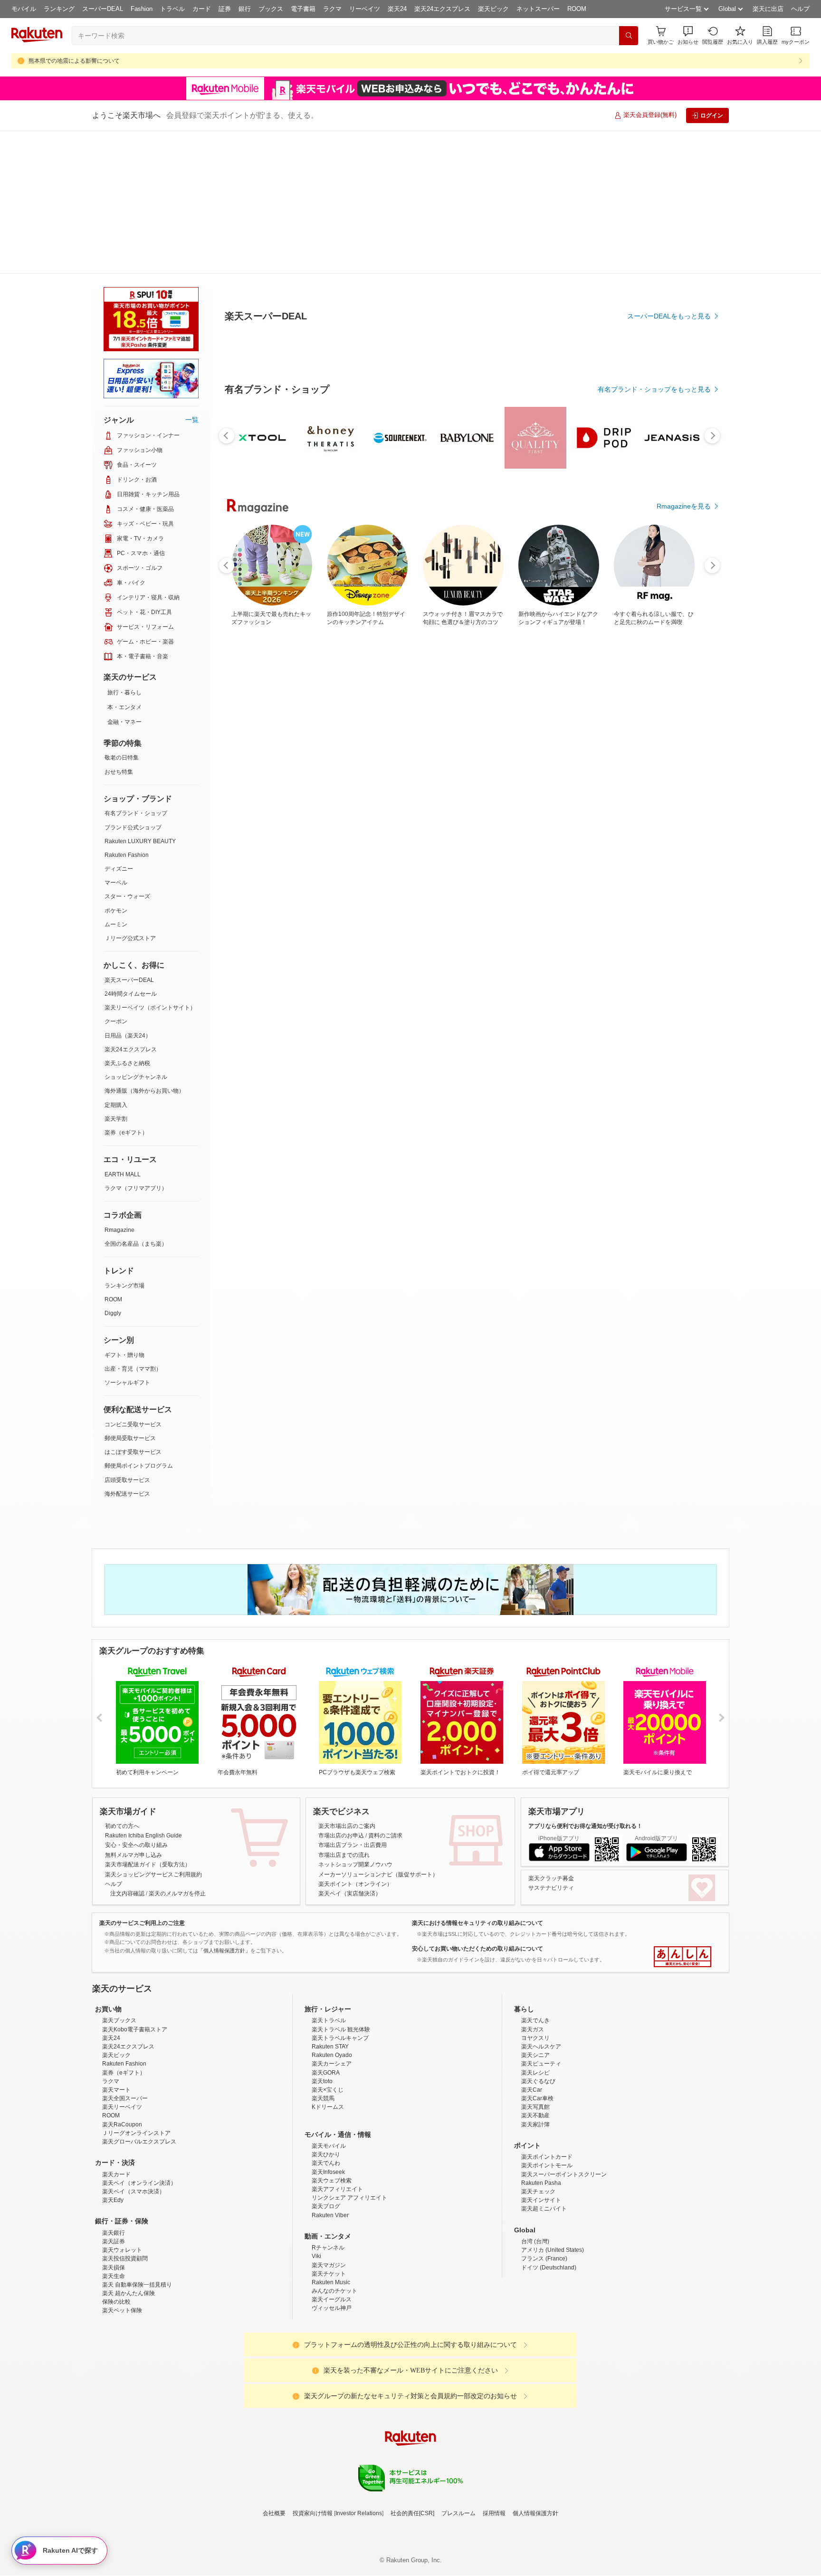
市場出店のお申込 (341, 1836)
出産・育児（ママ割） (133, 1369)
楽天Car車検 (537, 2182)
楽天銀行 (114, 2316)
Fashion (142, 9)
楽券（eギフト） (126, 1133)
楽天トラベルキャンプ (340, 2121)
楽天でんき (535, 2104)
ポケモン (116, 911)
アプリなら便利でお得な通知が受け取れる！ (585, 1826)
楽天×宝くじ (328, 2173)
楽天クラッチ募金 (551, 1878)
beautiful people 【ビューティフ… (519, 949)
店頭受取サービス (127, 1480)
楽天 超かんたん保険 (129, 2376)
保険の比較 (116, 2385)
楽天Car (532, 2173)
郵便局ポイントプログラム (139, 1466)
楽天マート (116, 2173)
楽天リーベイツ (122, 2190)
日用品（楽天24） (128, 1036)
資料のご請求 (385, 1836)
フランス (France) (544, 2342)
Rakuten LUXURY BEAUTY (140, 841)
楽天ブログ (326, 2289)
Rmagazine (119, 1230)
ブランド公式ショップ (133, 827)
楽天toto (322, 2164)
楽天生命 (114, 2359)
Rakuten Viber (330, 2298)
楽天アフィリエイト (337, 2272)
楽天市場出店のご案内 (347, 1826)
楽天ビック (493, 9)
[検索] (629, 36)
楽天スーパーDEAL (129, 980)
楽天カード (116, 2258)
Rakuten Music (331, 2365)
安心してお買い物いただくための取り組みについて (477, 1949)
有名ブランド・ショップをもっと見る (654, 747)
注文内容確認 (127, 1894)
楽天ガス (533, 2113)
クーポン (116, 1021)
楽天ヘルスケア (541, 2130)
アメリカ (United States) (553, 2333)
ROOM (577, 9)
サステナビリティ (551, 1888)
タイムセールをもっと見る (671, 1009)
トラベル (172, 9)
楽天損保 (114, 2351)
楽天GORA (326, 2156)
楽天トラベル (329, 2104)
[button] (688, 35)
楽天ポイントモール (547, 2249)
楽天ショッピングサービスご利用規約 (153, 1874)
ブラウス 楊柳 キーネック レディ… (255, 949)
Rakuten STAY (330, 2130)
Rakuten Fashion (127, 855)
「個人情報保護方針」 (224, 1951)
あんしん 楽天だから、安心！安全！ (683, 1957)
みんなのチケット (334, 2374)
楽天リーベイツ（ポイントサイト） (150, 1008)
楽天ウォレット (122, 2333)
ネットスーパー (538, 9)
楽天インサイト (541, 2283)
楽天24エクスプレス (442, 9)
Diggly (113, 1313)
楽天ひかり (326, 2238)
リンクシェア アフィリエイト (349, 2281)
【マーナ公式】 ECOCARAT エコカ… (359, 949)
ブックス (271, 9)
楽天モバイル (329, 2229)
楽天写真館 (535, 2190)
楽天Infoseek (328, 2255)
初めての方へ (122, 1826)
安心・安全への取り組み (136, 1845)
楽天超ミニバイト (544, 2292)
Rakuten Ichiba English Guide (143, 1836)
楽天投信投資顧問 (125, 2342)
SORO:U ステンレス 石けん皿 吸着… (574, 949)
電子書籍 (303, 9)
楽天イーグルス (332, 2383)
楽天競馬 (323, 2182)
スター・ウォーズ (127, 896)
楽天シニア (535, 2138)
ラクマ (332, 9)
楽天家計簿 (535, 2208)
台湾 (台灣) (535, 2325)
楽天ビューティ (541, 2147)
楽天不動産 (535, 2199)
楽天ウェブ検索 (332, 2264)
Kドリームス (328, 2190)
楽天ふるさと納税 (127, 1063)
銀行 (245, 9)
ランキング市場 (124, 1286)
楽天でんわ (326, 2246)
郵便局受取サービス (130, 1438)
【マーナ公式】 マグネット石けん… (465, 949)
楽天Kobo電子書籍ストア (135, 2113)
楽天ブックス (119, 2104)
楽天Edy (113, 2283)
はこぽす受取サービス (133, 1452)
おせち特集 (119, 772)
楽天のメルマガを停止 (177, 1894)
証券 (225, 9)
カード (202, 9)
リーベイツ (365, 9)
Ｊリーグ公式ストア (130, 938)
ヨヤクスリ (535, 2121)
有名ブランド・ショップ (136, 813)
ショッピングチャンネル (136, 1077)
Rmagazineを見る (684, 1280)
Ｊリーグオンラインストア (136, 2216)
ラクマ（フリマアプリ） (136, 1188)
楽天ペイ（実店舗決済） (350, 1894)
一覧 (192, 420)
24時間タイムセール (131, 994)
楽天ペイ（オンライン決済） (139, 2266)
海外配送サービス (127, 1494)
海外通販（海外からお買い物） (144, 1091)
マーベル (116, 883)
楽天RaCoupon (122, 2208)
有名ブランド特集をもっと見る (664, 1156)
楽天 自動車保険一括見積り (137, 2368)
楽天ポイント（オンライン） (355, 1884)
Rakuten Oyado (332, 2138)
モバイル (24, 9)
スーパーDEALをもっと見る (669, 412)
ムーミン (116, 924)
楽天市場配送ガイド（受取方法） (148, 1865)
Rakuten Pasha (541, 2266)
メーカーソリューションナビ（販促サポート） (378, 1874)
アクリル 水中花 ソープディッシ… (626, 949)
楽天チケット (329, 2357)
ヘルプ (800, 9)
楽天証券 (114, 2325)
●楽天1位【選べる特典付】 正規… (413, 949)
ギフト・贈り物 (124, 1355)
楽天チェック (538, 2275)
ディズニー (119, 869)
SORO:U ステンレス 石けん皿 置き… (308, 949)
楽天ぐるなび (538, 2164)
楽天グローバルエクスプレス (139, 2225)
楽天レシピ (535, 2156)
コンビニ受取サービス (133, 1424)
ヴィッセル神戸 (332, 2391)
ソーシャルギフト (127, 1383)
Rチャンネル (328, 2331)
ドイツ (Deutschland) (549, 2351)
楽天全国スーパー (125, 2182)
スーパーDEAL (103, 9)
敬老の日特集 (122, 758)
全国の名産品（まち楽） (136, 1244)
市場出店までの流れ (344, 1855)
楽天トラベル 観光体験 (341, 2113)
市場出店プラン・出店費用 (353, 1845)
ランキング (59, 9)
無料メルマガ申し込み (134, 1855)
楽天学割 (116, 1119)
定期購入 (116, 1105)
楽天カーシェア (332, 2147)
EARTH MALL (123, 1174)
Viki (316, 2339)
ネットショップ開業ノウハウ (355, 1865)
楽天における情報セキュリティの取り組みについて (477, 1923)
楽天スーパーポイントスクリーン (564, 2258)
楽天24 (397, 9)
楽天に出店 (768, 9)
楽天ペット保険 (122, 2393)
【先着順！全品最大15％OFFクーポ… (678, 949)
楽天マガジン (329, 2348)
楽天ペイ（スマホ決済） (134, 2275)
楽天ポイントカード (547, 2240)
